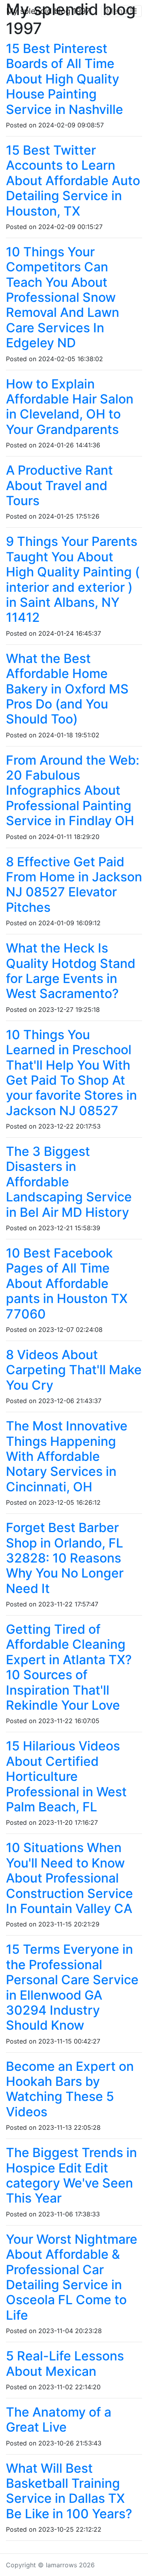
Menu (118, 11)
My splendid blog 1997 (48, 11)
